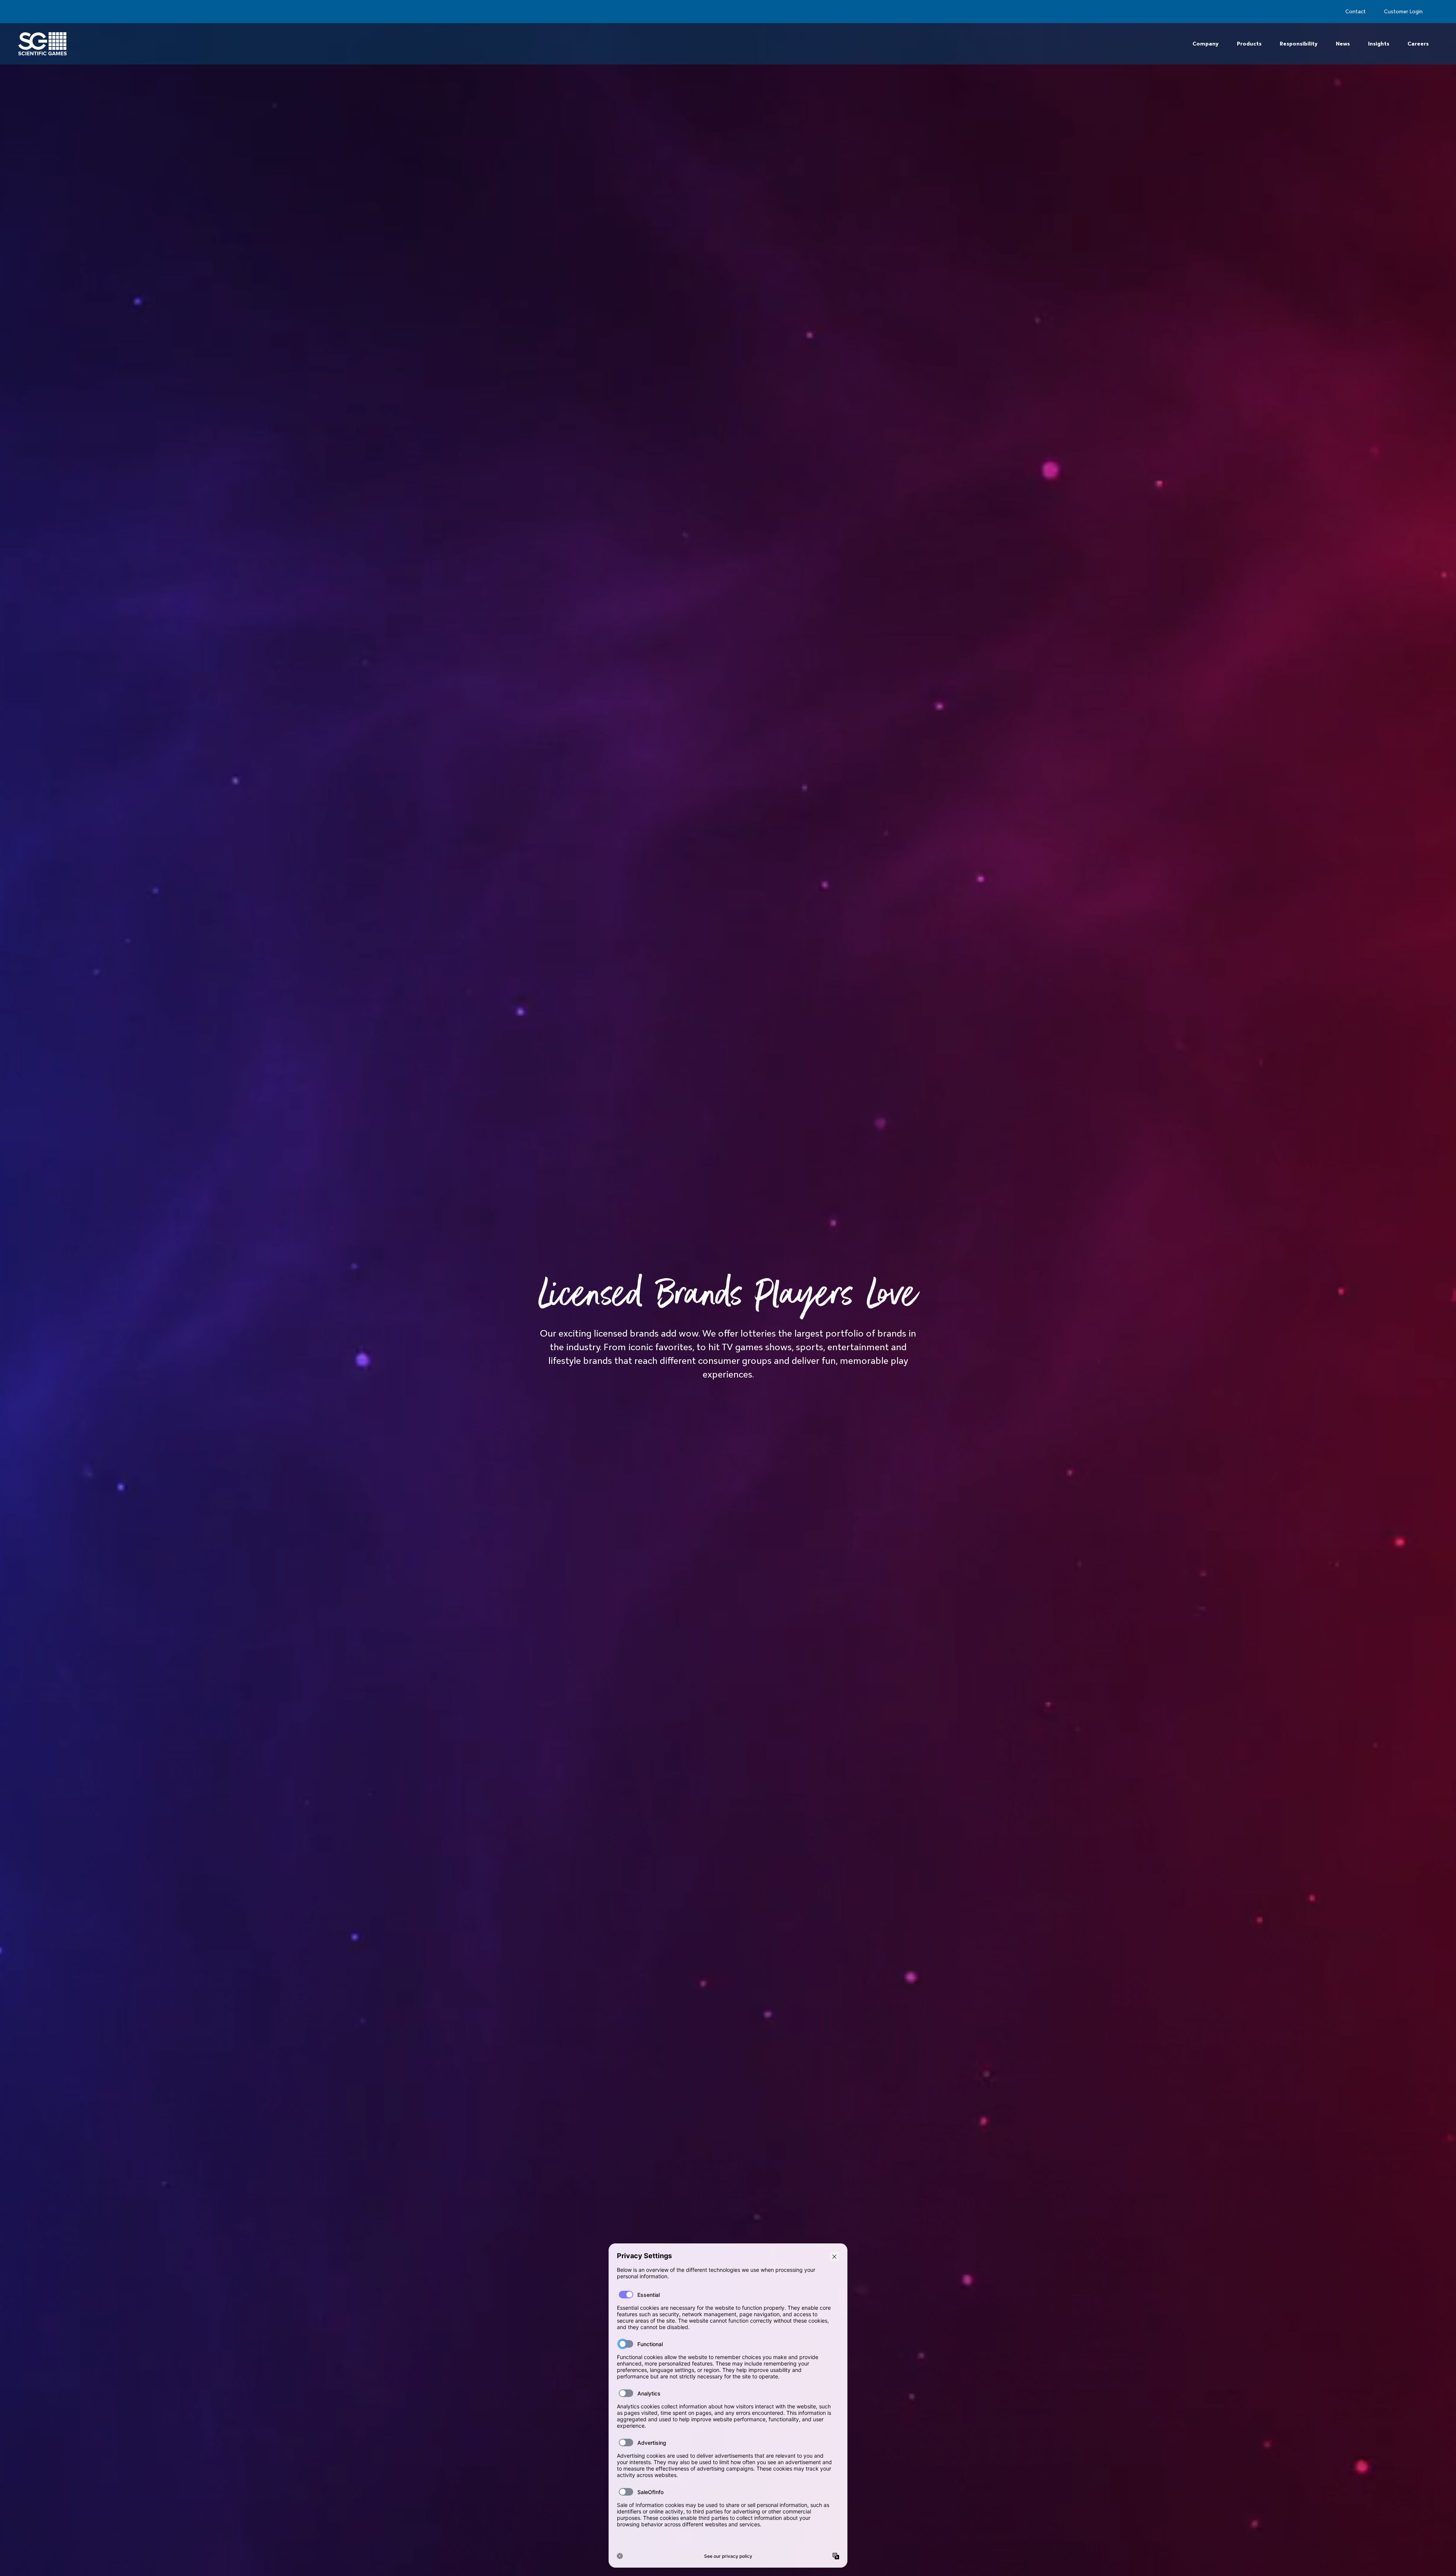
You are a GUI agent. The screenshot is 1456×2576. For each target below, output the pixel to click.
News (1343, 44)
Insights (1379, 44)
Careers (1418, 44)
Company (1206, 44)
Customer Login (1403, 11)
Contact (1356, 11)
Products (1249, 44)
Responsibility (1299, 44)
